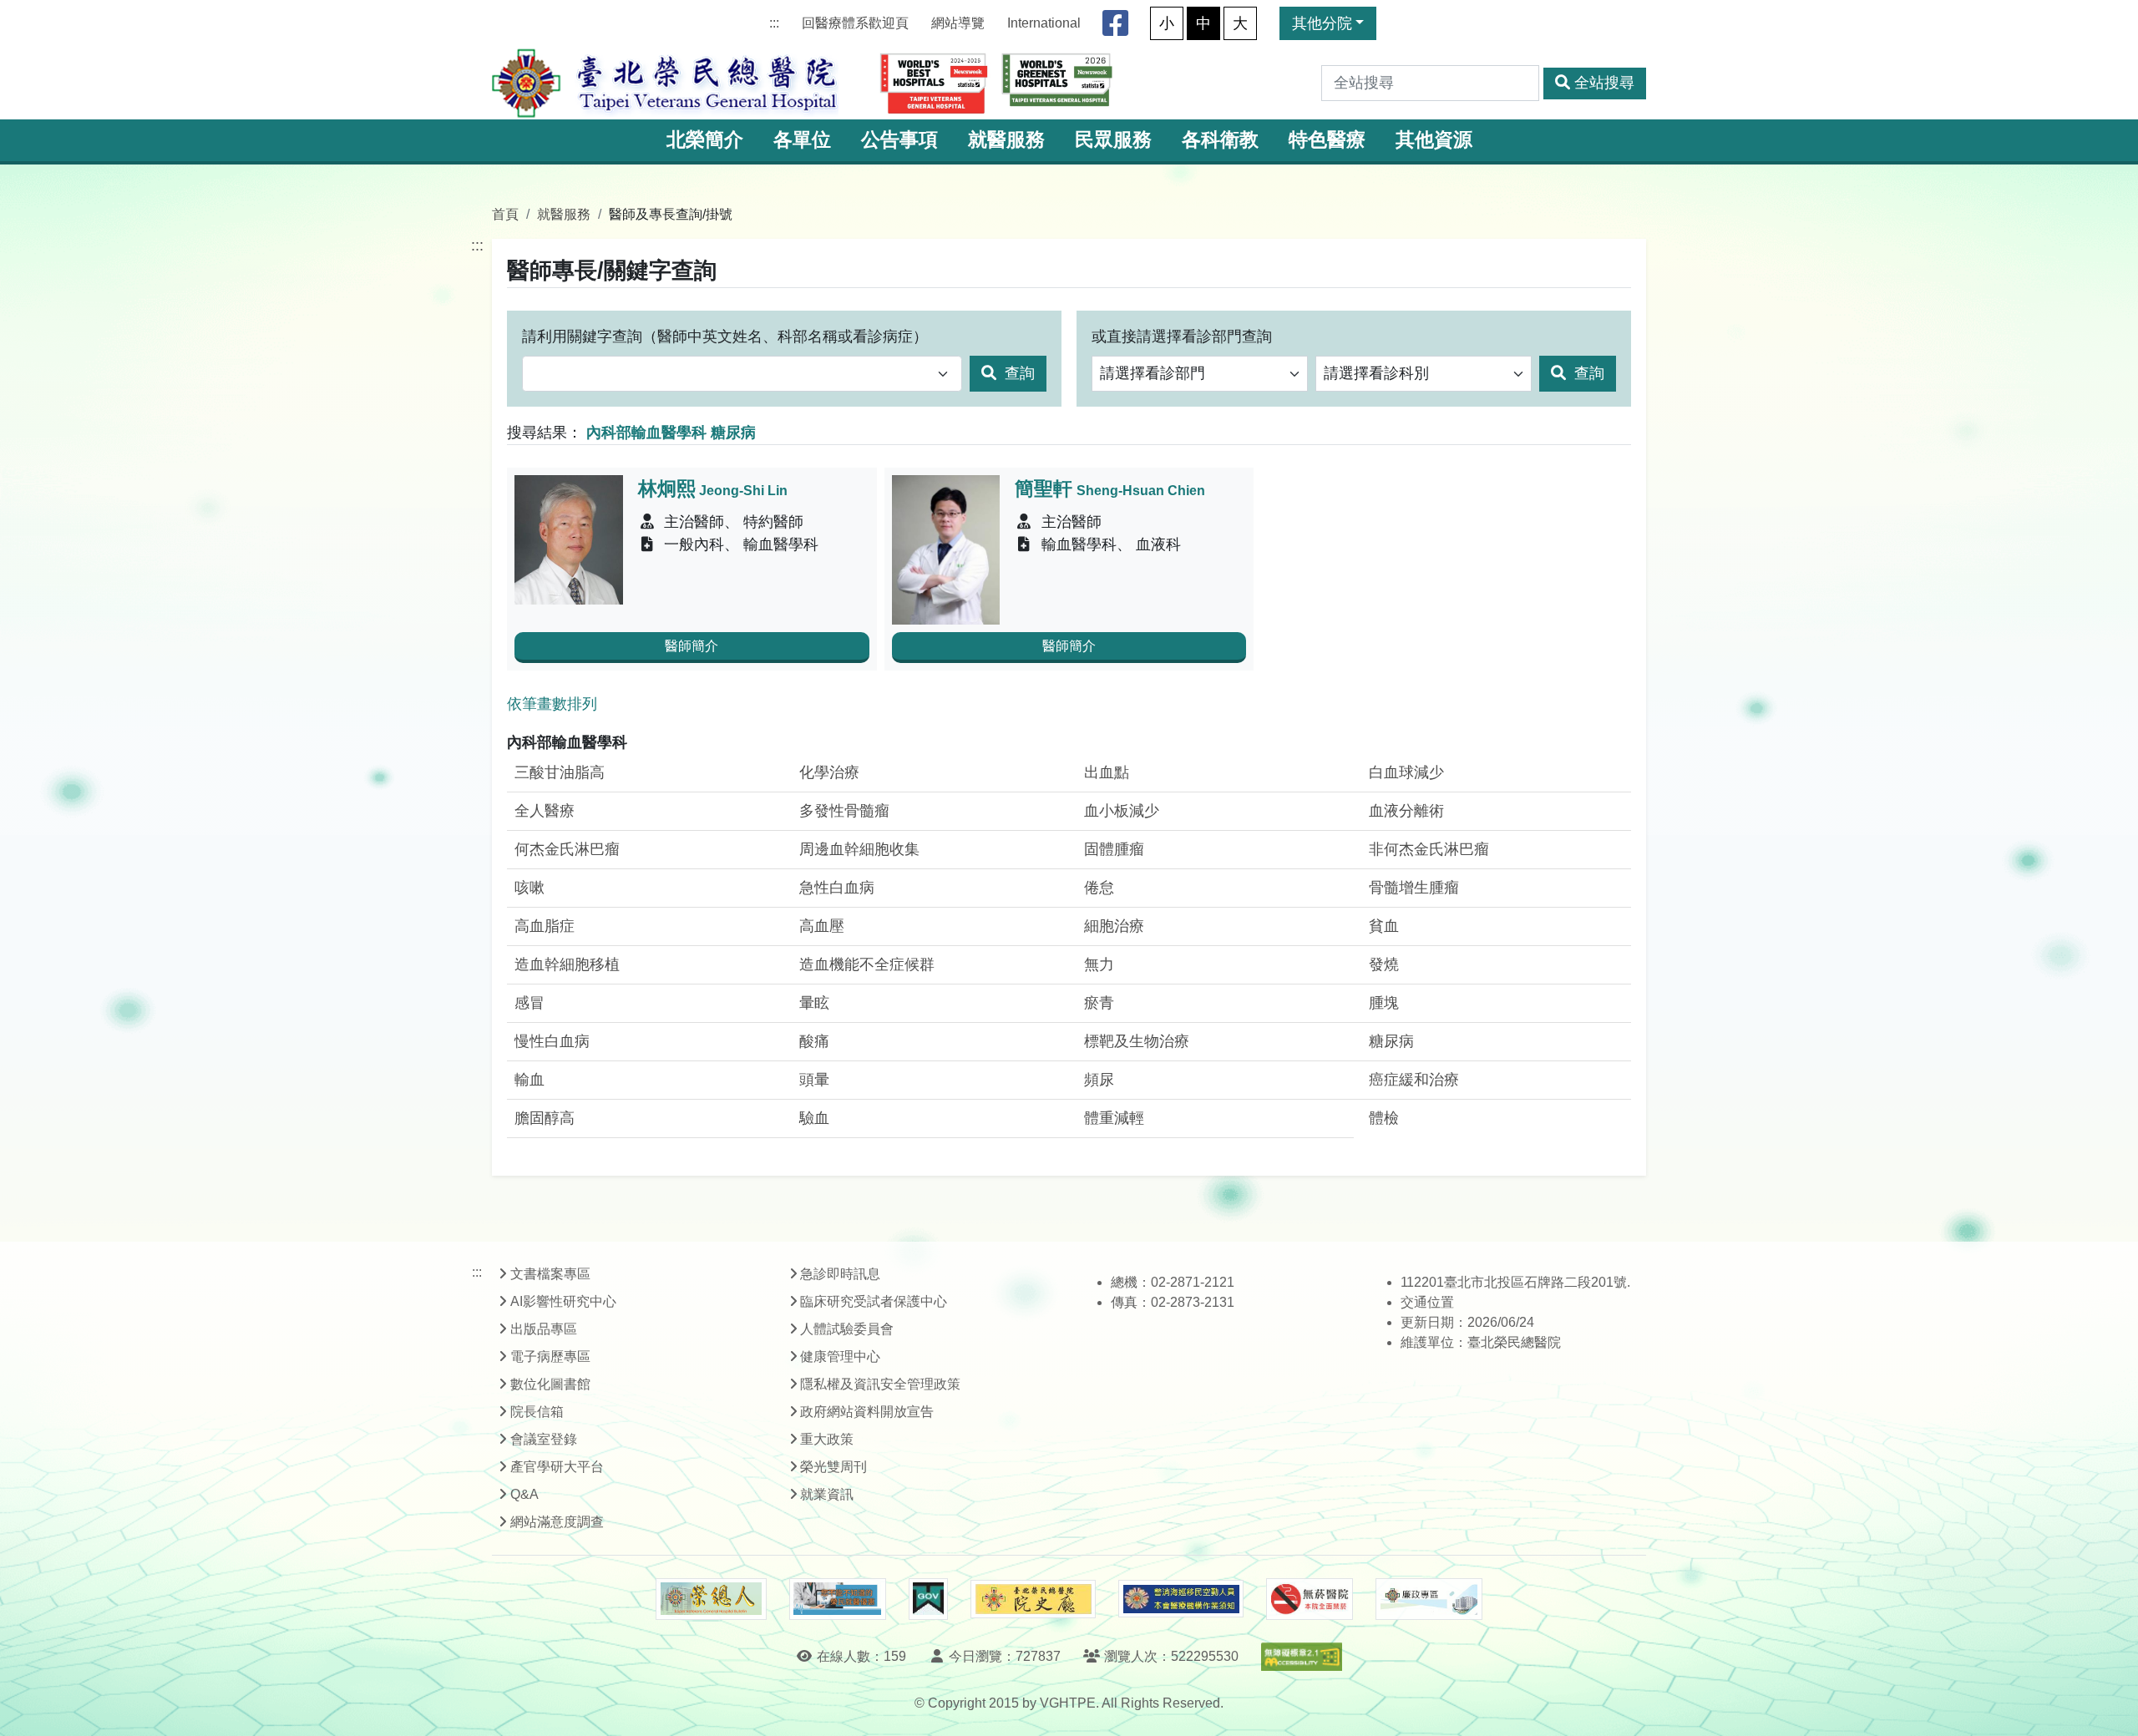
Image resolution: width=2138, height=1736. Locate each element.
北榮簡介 (705, 140)
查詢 (1018, 373)
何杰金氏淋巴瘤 (567, 849)
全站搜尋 (1604, 83)
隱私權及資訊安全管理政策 (880, 1384)
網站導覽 (958, 23)
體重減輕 (1114, 1118)
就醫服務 (1006, 140)
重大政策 (827, 1439)
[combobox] (742, 374)
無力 (1099, 964)
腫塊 (1384, 1003)
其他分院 (1322, 23)
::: (774, 23)
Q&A (524, 1494)
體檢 (1384, 1118)
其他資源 (1434, 140)
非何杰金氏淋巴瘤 (1429, 849)
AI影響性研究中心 (563, 1301)
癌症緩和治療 (1414, 1080)
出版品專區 (544, 1329)
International (1044, 23)
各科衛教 (1220, 140)
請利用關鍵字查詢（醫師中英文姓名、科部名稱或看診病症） (725, 337)
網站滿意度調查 (557, 1522)
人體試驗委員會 (847, 1329)
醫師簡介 (692, 646)
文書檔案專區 (550, 1274)
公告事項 (899, 140)
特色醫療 (1327, 140)
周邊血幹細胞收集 (859, 849)
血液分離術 (1406, 811)
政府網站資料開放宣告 (867, 1412)
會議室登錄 (544, 1439)
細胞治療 (1114, 926)
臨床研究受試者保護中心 (874, 1301)
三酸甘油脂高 (560, 772)
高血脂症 (545, 926)
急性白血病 (837, 888)
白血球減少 (1406, 772)
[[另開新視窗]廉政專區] (1429, 1599)
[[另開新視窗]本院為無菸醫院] (1310, 1599)
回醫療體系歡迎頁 (855, 23)
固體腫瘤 (1114, 849)
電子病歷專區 (550, 1356)
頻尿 (1099, 1080)
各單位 (802, 140)
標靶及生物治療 (1137, 1041)
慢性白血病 (552, 1041)
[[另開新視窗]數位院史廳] (1033, 1599)
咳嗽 (529, 888)
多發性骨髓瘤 (844, 811)
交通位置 (1427, 1302)
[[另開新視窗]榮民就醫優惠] (838, 1599)
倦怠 (1099, 888)
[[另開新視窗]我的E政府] (928, 1599)
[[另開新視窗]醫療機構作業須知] (1181, 1599)
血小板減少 (1122, 811)
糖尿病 (1391, 1041)
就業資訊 (827, 1494)
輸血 (529, 1080)
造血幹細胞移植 (567, 964)
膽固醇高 (545, 1118)
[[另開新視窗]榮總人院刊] (711, 1599)
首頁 (505, 214)
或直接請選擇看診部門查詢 (1182, 337)
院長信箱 (537, 1412)
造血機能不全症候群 (867, 964)
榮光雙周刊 (833, 1467)
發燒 (1384, 964)
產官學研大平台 (557, 1467)
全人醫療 (545, 811)
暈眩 (814, 1003)
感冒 (529, 1003)
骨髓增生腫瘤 (1414, 888)
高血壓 (822, 926)
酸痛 (814, 1041)
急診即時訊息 (840, 1274)
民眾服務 (1113, 140)
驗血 (814, 1118)
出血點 (1107, 772)
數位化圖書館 (550, 1384)
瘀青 (1099, 1003)
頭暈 (814, 1080)
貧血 (1384, 926)
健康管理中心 (840, 1356)
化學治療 (829, 772)
